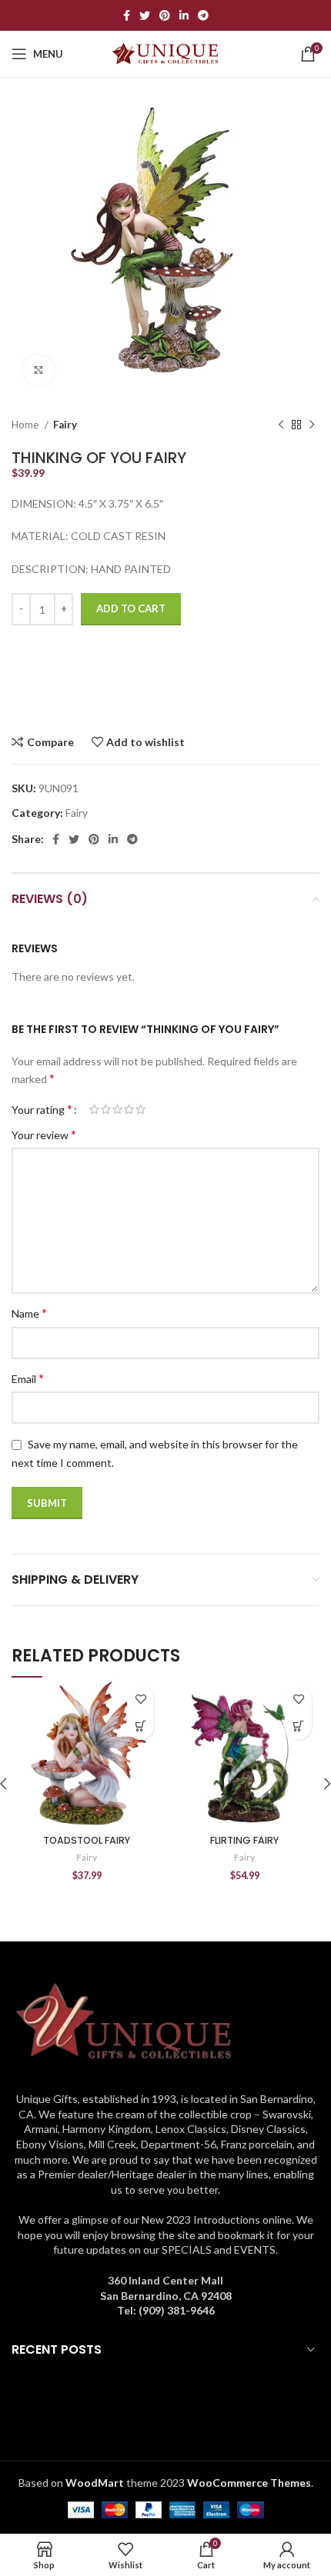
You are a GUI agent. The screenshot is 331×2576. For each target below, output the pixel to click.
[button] (140, 1726)
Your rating (42, 1109)
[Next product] (312, 425)
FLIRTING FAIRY (244, 1840)
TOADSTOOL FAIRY (87, 1840)
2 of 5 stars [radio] (106, 1109)
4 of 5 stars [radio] (129, 1109)
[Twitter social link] (145, 15)
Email (28, 1378)
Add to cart (131, 608)
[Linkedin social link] (184, 15)
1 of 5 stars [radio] (94, 1109)
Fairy (65, 425)
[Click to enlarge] (38, 370)
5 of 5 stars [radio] (140, 1109)
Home (26, 425)
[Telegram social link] (203, 15)
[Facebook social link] (127, 15)
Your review (44, 1134)
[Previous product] (281, 425)
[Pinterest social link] (165, 15)
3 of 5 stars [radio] (117, 1109)
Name (29, 1313)
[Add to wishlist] (140, 1700)
